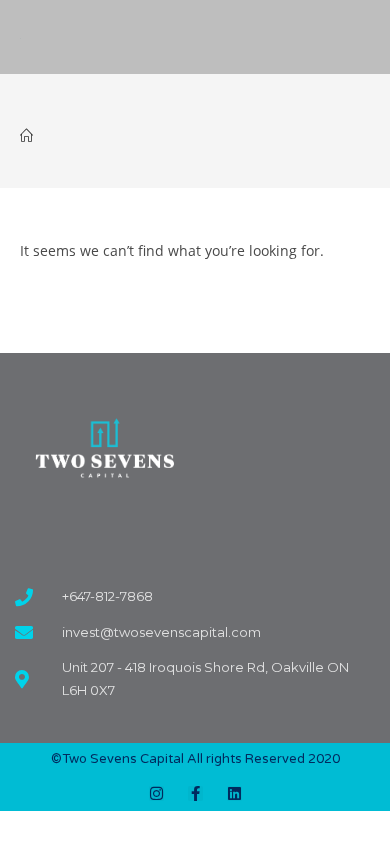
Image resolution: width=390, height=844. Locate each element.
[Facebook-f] (195, 793)
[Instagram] (156, 793)
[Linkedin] (234, 793)
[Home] (26, 136)
